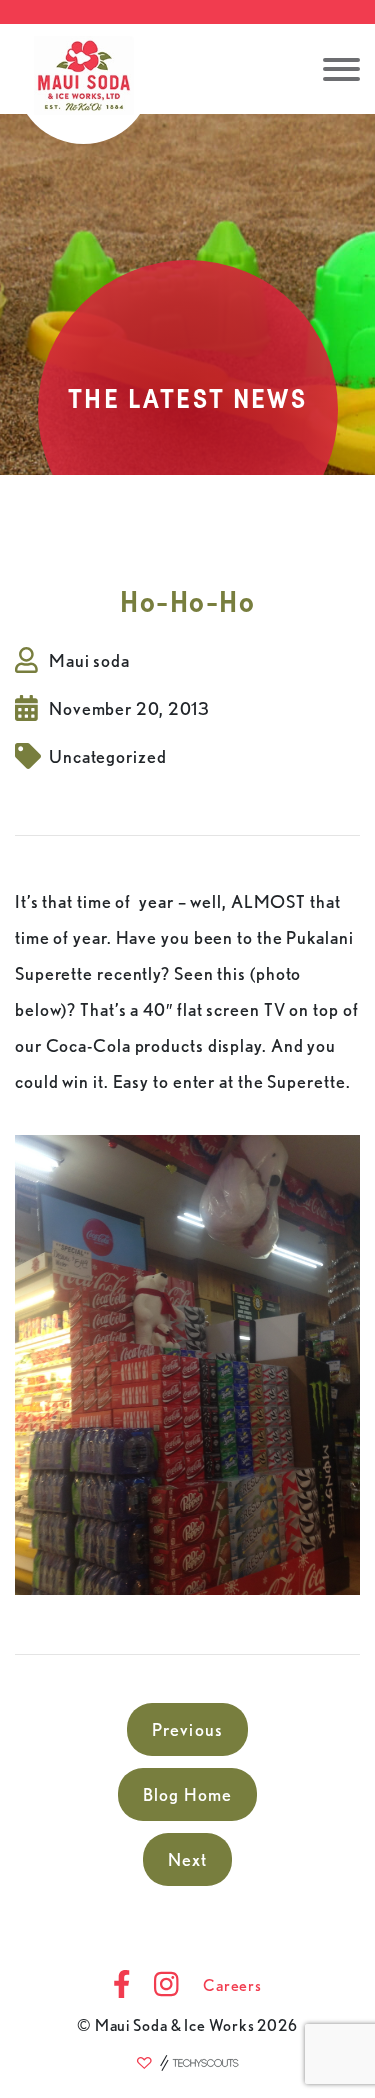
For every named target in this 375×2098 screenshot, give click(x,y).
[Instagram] (166, 1986)
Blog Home (188, 1794)
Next (188, 1859)
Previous (187, 1729)
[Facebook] (122, 1986)
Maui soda (89, 660)
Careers (232, 1985)
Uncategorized (108, 756)
